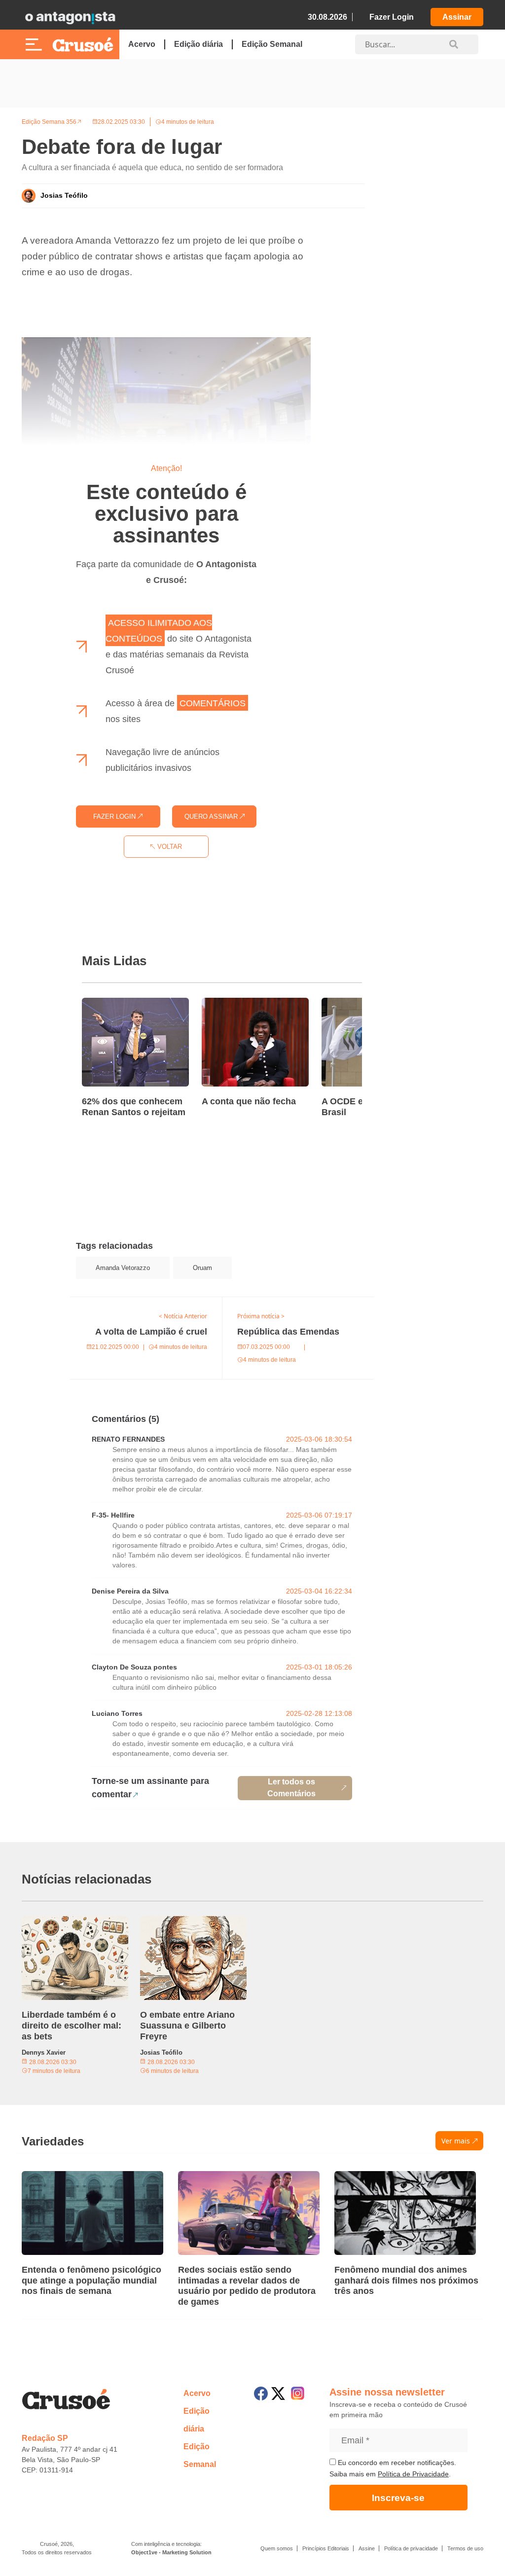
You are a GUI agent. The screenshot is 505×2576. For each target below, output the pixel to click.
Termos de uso (465, 2548)
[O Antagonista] (70, 17)
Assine (367, 2548)
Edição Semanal (272, 44)
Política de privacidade (411, 2548)
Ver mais (456, 2141)
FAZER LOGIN (115, 816)
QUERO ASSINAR (212, 816)
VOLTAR (169, 847)
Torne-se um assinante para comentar (150, 1788)
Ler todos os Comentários (291, 1788)
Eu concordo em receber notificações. (396, 2463)
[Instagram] (298, 2393)
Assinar (457, 17)
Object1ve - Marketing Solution (171, 2552)
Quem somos (277, 2548)
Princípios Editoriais (326, 2548)
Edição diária (198, 44)
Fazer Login (392, 17)
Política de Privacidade (413, 2474)
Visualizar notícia (113, 1004)
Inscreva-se (398, 2498)
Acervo (142, 44)
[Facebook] (261, 2394)
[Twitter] (278, 2394)
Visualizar (88, 1303)
